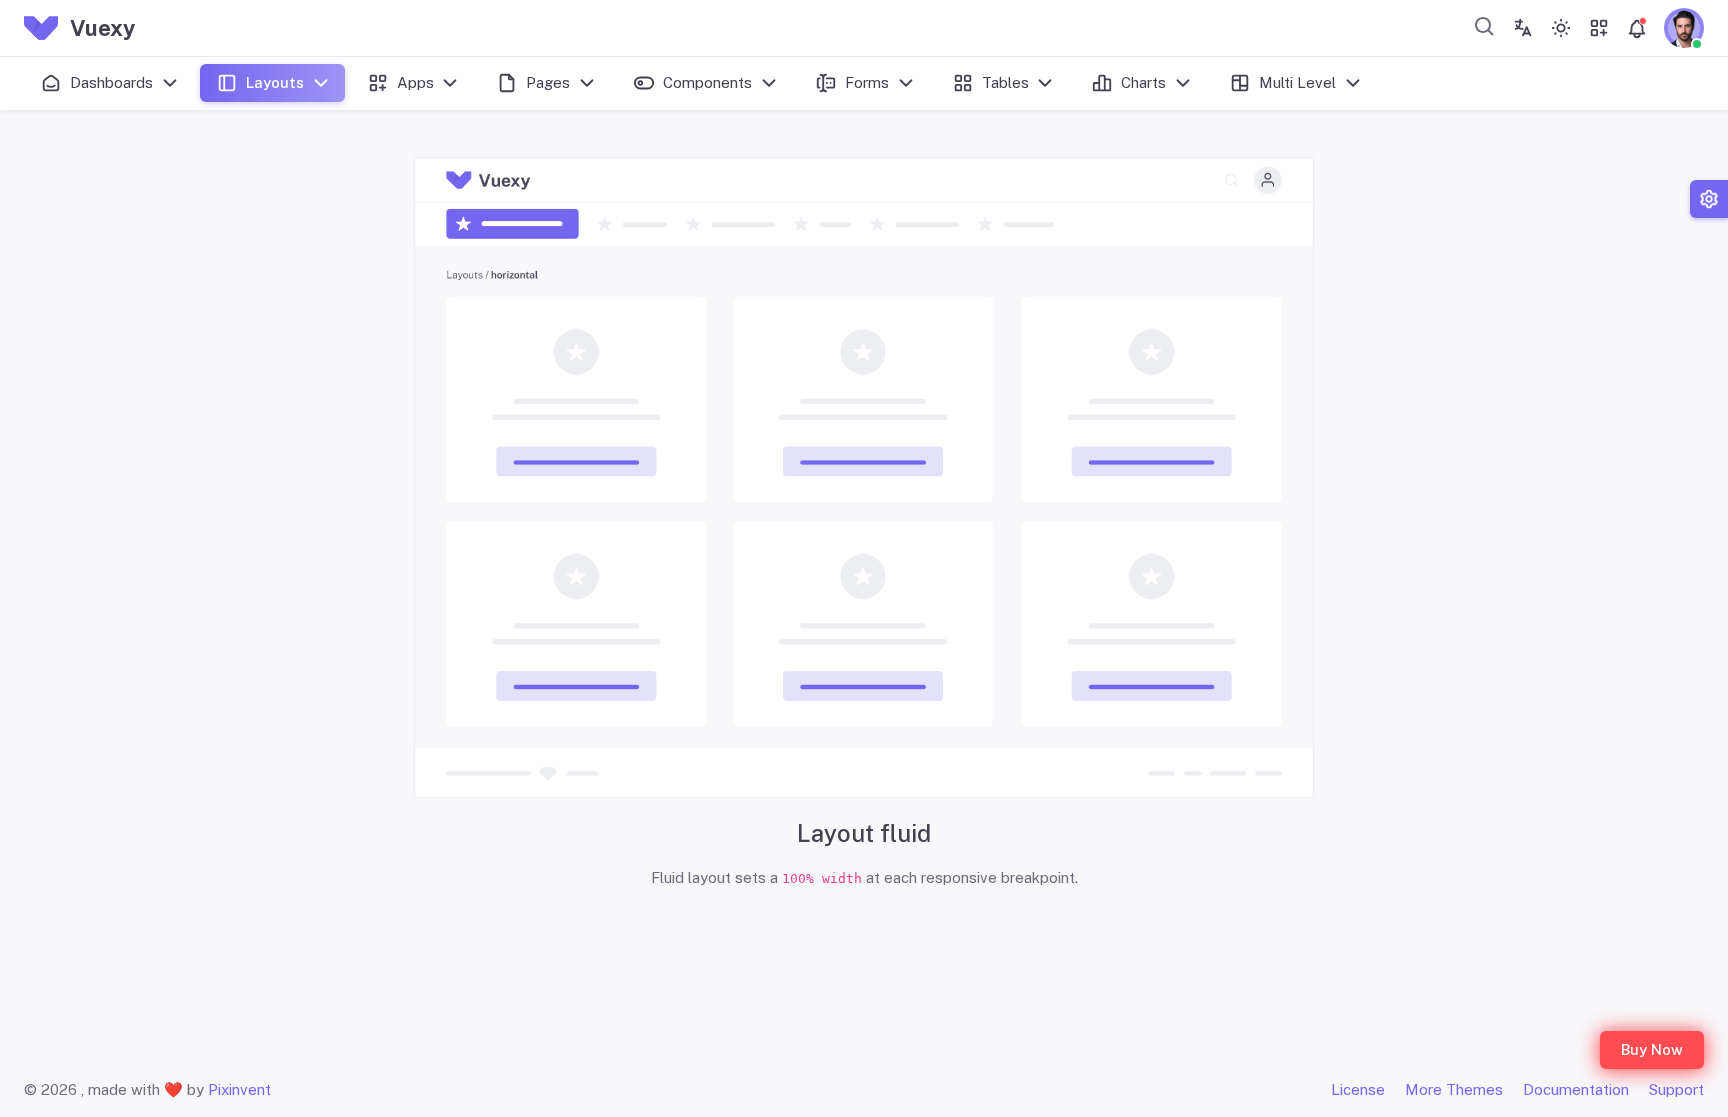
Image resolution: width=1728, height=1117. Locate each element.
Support (1676, 1089)
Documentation (1576, 1089)
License (1358, 1089)
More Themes (1454, 1089)
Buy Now (1652, 1049)
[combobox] (1485, 25)
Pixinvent (239, 1089)
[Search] (1485, 25)
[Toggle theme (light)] (1561, 28)
